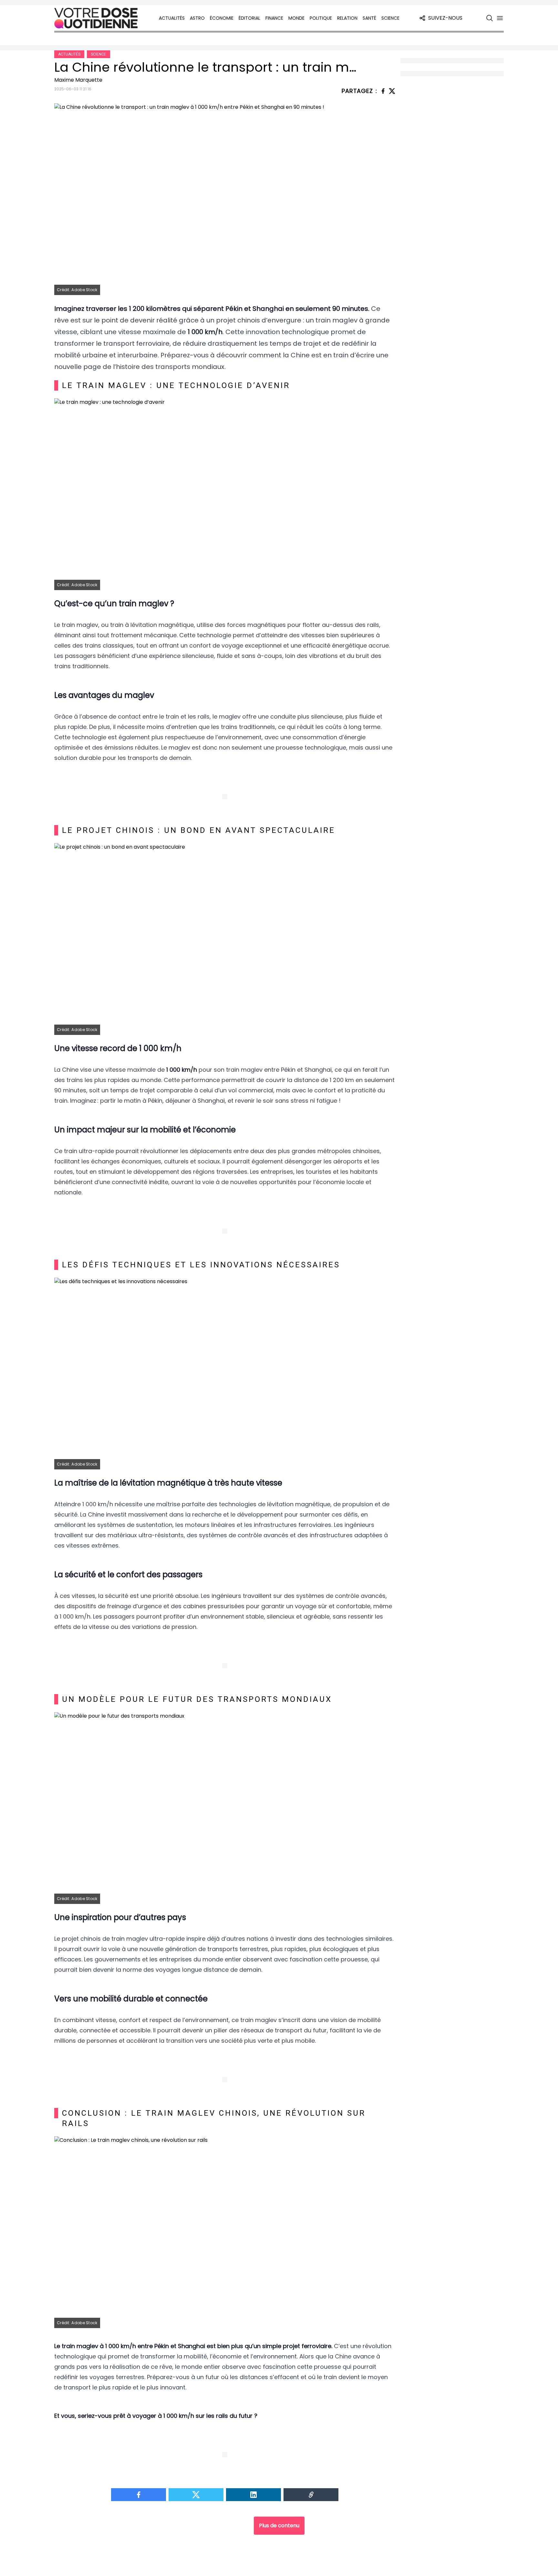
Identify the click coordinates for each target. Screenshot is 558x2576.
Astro (197, 18)
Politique (321, 18)
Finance (274, 18)
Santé (369, 18)
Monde (296, 18)
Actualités (172, 18)
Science (390, 18)
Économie (222, 18)
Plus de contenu (279, 2525)
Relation (347, 18)
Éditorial (249, 18)
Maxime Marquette (78, 80)
